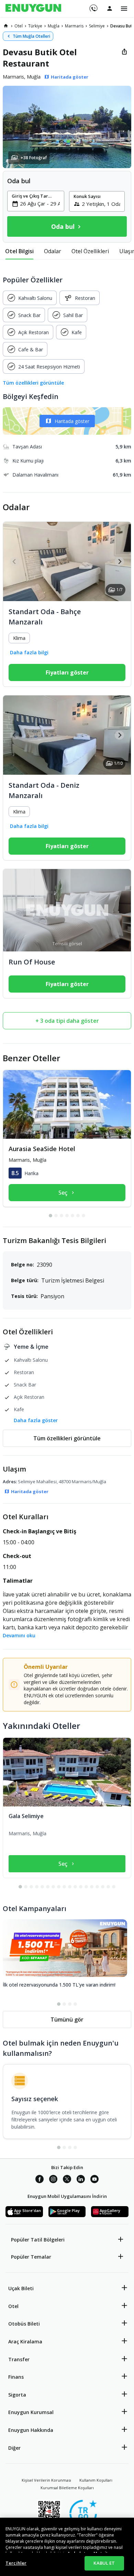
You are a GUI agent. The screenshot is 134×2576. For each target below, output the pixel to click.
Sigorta (17, 2395)
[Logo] (33, 9)
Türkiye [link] (35, 26)
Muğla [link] (54, 26)
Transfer (19, 2359)
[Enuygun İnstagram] (53, 2180)
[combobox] (40, 203)
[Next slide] (119, 561)
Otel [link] (19, 26)
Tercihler (16, 2563)
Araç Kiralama (25, 2341)
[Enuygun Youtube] (94, 2180)
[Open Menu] (124, 9)
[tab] (19, 251)
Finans (16, 2377)
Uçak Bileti (21, 2288)
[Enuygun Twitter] (67, 2180)
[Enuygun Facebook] (40, 2180)
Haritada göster (72, 421)
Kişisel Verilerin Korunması (46, 2480)
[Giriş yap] (110, 8)
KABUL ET (104, 2563)
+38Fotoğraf (34, 158)
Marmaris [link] (74, 26)
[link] (6, 26)
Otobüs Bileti (24, 2324)
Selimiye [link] (97, 26)
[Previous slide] (15, 561)
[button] (67, 127)
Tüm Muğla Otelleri (31, 36)
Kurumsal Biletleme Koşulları (67, 2488)
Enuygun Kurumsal (31, 2412)
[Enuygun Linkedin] (81, 2180)
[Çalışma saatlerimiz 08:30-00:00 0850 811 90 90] (93, 6)
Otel (13, 2306)
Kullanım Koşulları (96, 2480)
